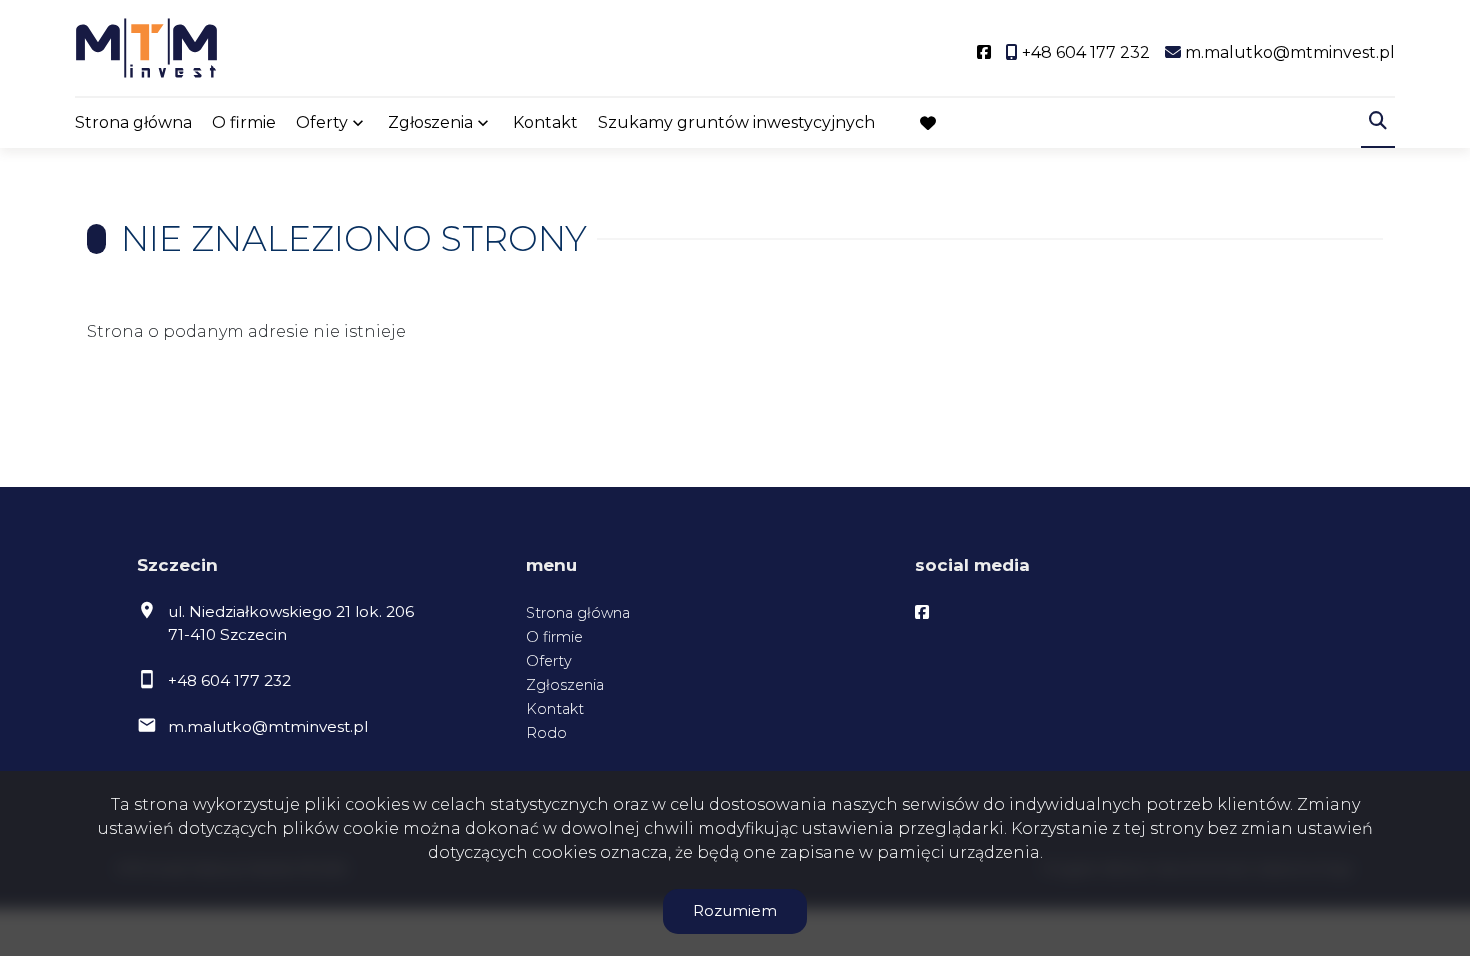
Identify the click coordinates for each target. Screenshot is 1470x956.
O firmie (244, 122)
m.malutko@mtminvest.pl (268, 726)
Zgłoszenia (565, 685)
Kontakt (545, 122)
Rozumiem (735, 910)
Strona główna (133, 122)
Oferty (322, 122)
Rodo (546, 733)
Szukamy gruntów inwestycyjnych (736, 122)
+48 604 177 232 (229, 680)
